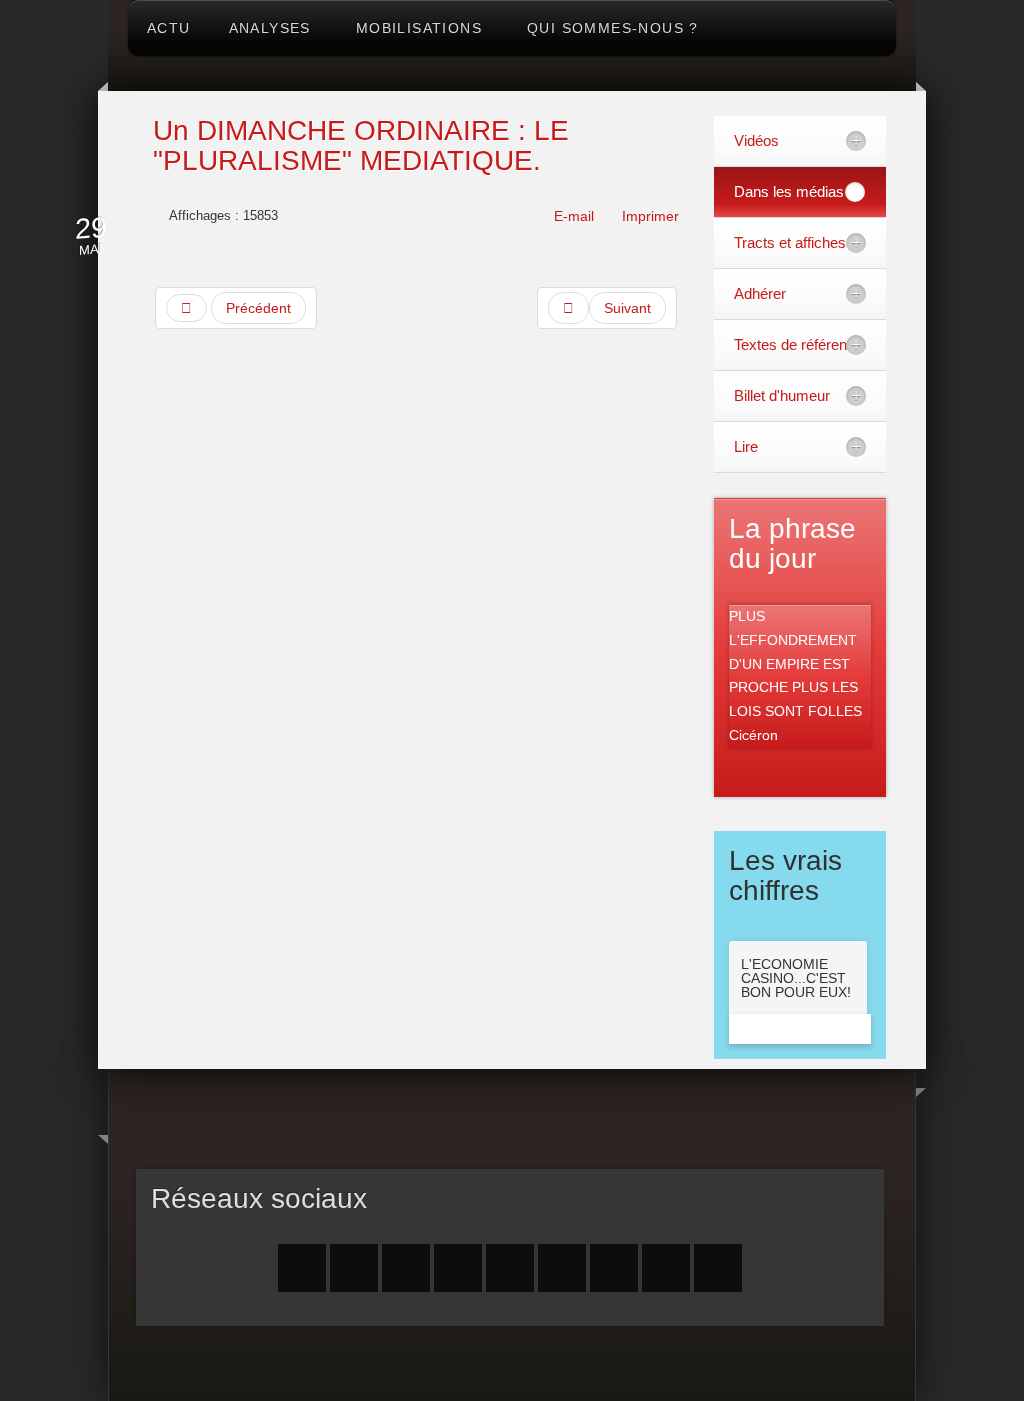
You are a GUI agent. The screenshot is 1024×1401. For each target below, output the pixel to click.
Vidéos (756, 140)
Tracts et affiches (790, 242)
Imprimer (648, 216)
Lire (746, 446)
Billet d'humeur (782, 395)
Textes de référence (798, 344)
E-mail (572, 216)
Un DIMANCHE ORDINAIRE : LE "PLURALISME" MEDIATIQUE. (361, 145)
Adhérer (760, 293)
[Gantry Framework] (510, 1368)
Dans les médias (789, 191)
